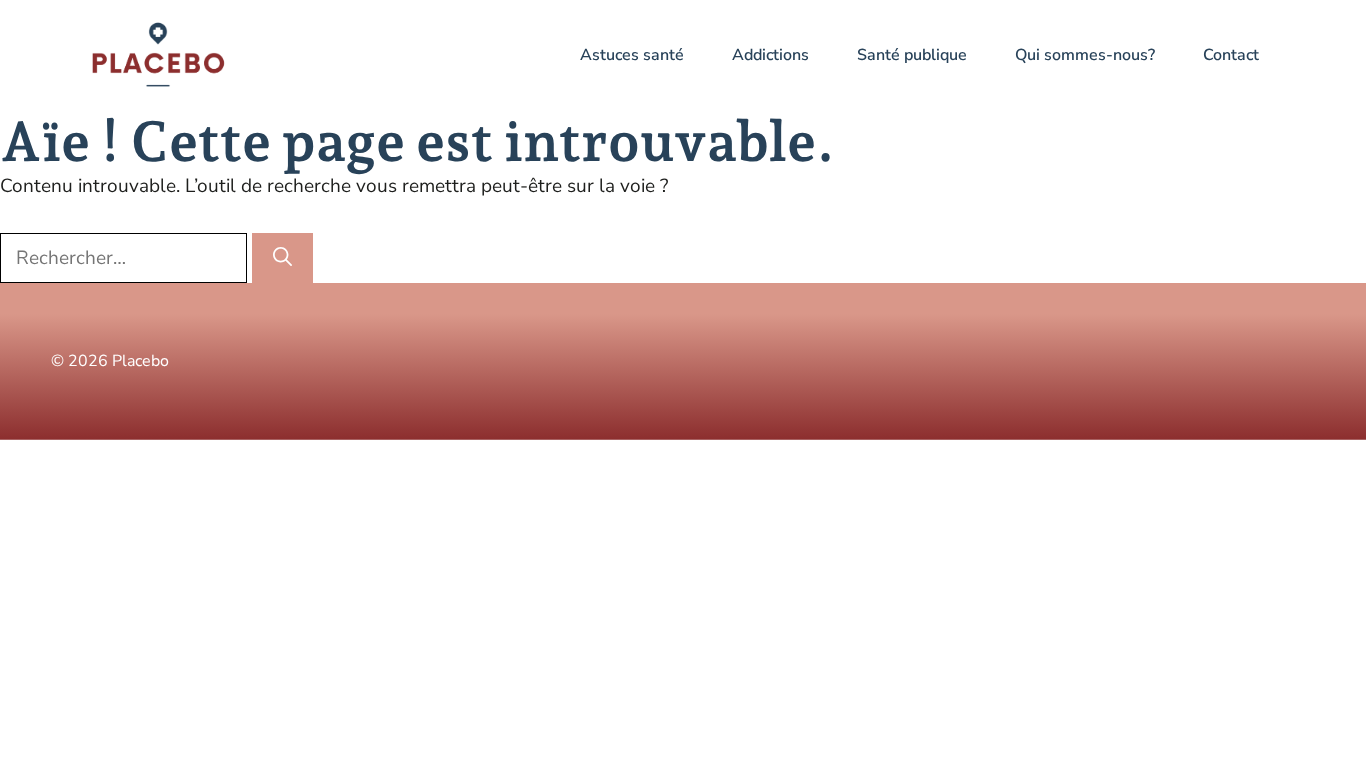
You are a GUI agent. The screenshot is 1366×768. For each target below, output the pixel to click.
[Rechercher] (282, 258)
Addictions (770, 55)
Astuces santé (632, 55)
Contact (1231, 55)
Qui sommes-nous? (1085, 55)
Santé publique (912, 55)
